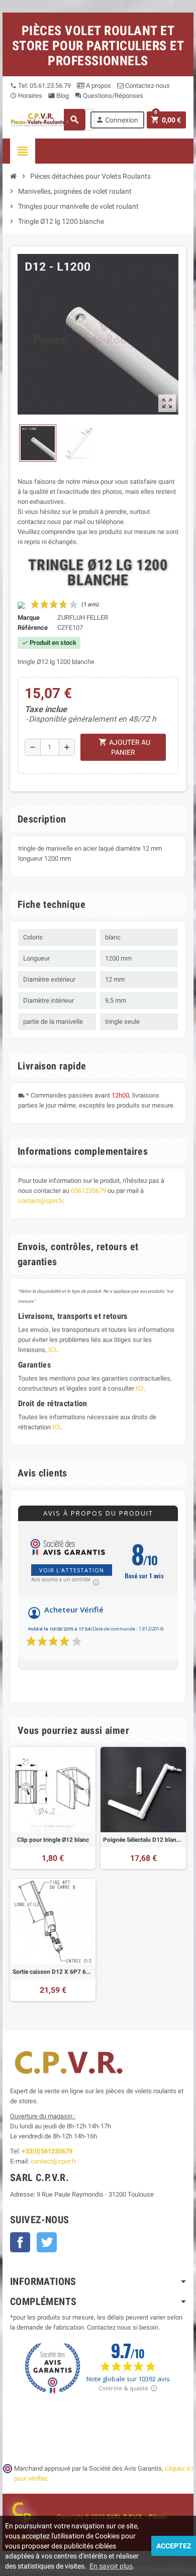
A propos (98, 86)
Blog (59, 96)
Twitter (47, 2242)
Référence (33, 628)
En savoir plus (111, 2566)
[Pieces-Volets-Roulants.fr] (40, 119)
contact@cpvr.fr (40, 1201)
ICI (52, 1350)
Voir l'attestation (72, 1570)
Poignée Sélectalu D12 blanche (143, 1840)
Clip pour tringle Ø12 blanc (53, 1840)
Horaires (26, 96)
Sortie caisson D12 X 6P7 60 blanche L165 (53, 1972)
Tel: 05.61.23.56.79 (40, 86)
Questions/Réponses (109, 96)
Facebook (20, 2242)
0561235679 (88, 1191)
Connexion (117, 120)
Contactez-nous (147, 86)
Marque (29, 618)
